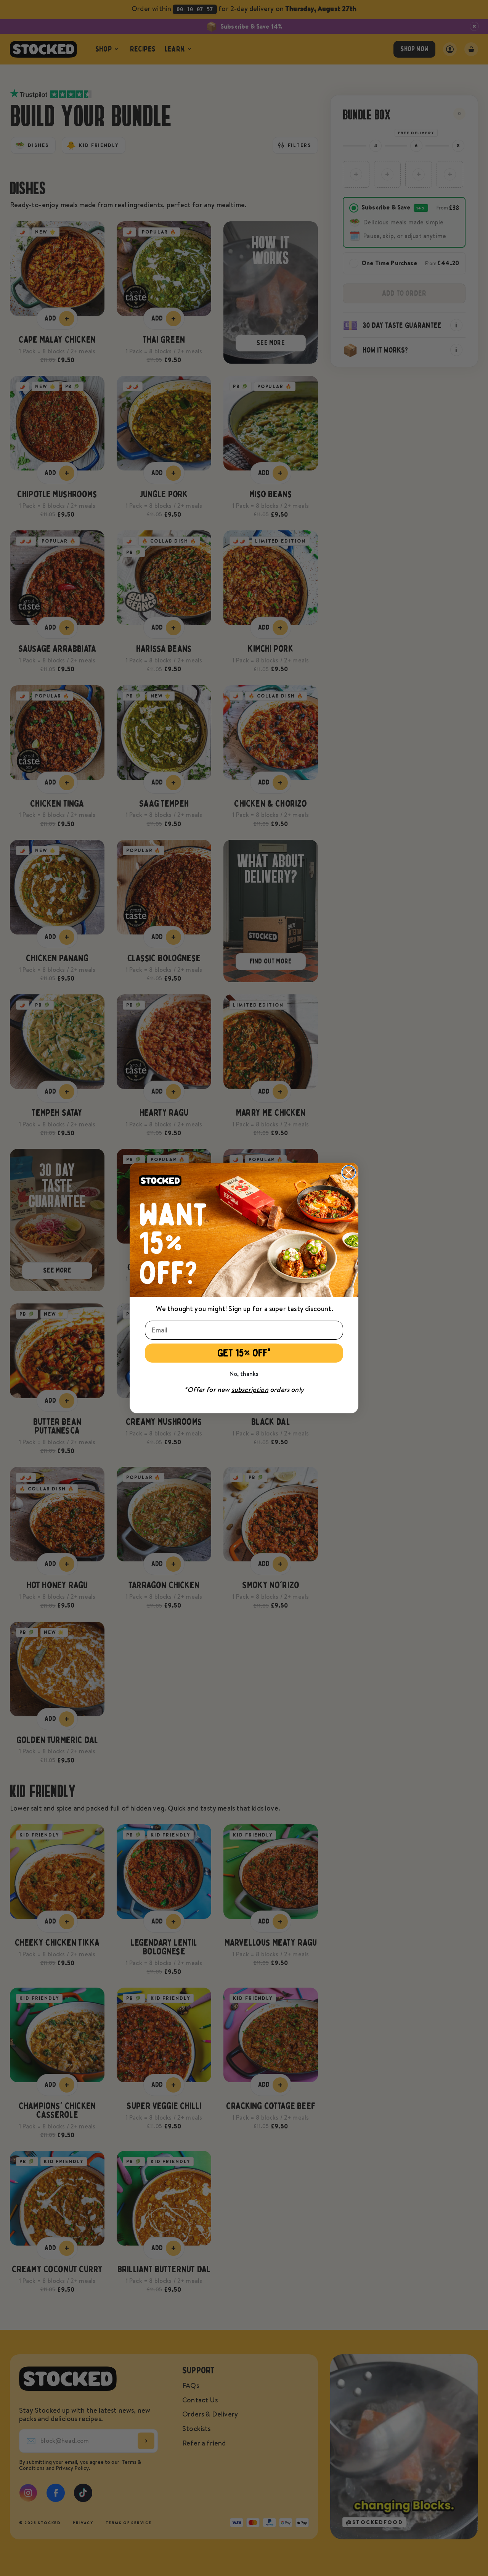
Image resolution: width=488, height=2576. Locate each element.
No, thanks (244, 1374)
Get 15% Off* (244, 1353)
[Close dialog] (349, 1172)
